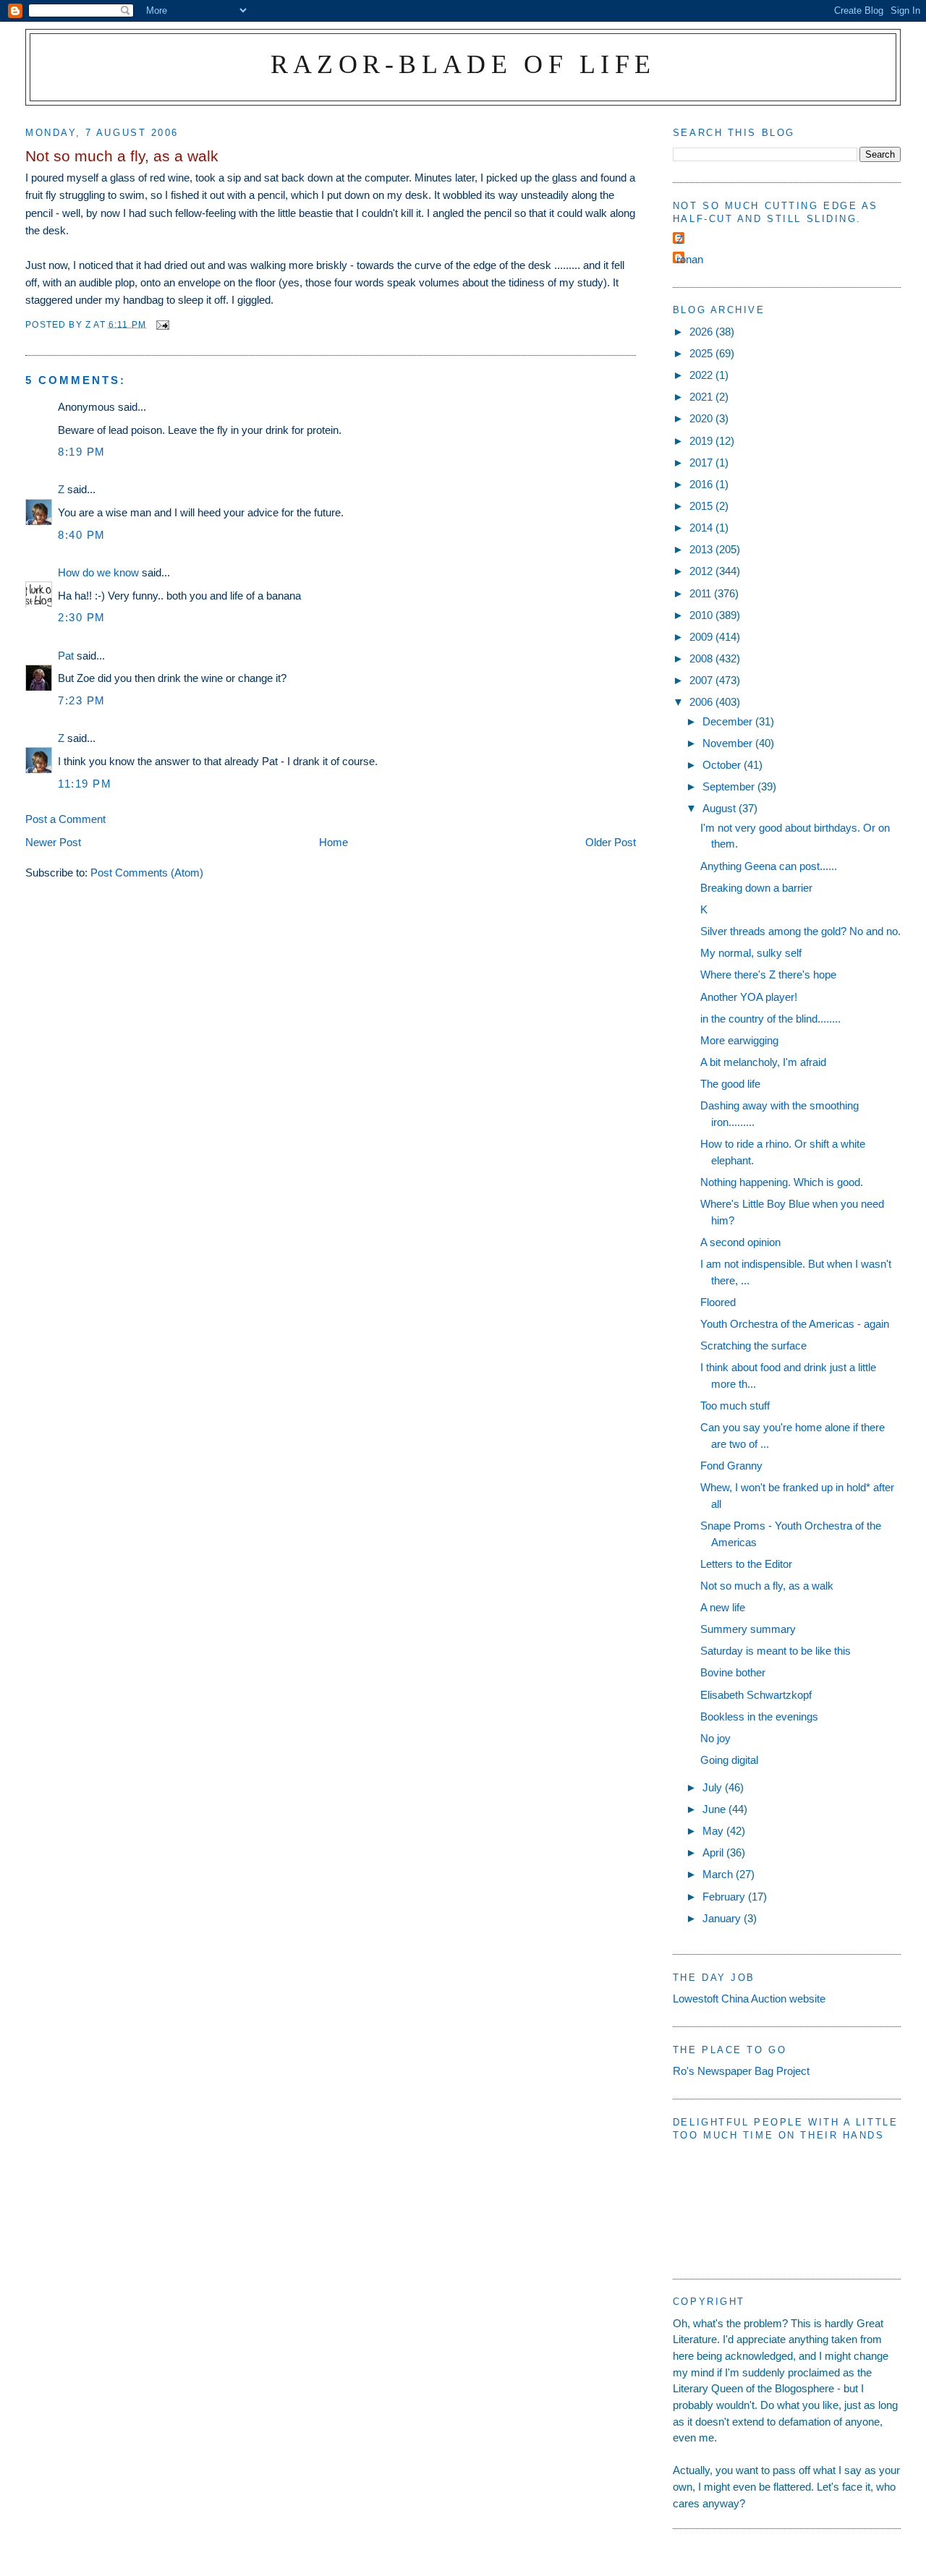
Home (334, 842)
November (729, 743)
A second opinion (740, 1242)
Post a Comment (65, 819)
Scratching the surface (753, 1345)
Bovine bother (733, 1672)
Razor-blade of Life (463, 64)
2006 (702, 702)
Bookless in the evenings (759, 1716)
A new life (723, 1607)
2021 (702, 397)
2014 (702, 528)
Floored (718, 1302)
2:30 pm (82, 617)
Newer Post (53, 842)
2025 (702, 353)
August (721, 808)
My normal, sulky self (751, 953)
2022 (702, 375)
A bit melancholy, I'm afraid (763, 1062)
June (715, 1809)
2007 (702, 680)
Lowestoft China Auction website (749, 1999)
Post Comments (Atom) (147, 873)
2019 (702, 441)
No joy (715, 1738)
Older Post (611, 842)
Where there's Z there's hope (768, 974)
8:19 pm (82, 452)
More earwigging (739, 1040)
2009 (702, 637)
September (730, 786)
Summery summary (748, 1629)
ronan (690, 259)
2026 (702, 332)
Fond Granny (731, 1466)
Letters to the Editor (746, 1564)
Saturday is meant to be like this (776, 1651)
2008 (702, 658)
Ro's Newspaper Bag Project (741, 2071)
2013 (702, 549)
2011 (702, 593)
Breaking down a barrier (756, 888)
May (714, 1831)
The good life (730, 1084)
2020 (702, 418)
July (714, 1787)
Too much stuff (735, 1406)
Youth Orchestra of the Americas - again (795, 1324)
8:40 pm (82, 535)
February (725, 1897)
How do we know (98, 572)
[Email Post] (162, 324)
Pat (66, 656)
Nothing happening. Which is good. (782, 1182)
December (729, 721)
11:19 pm (85, 784)
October (723, 765)
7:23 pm (82, 700)
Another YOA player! (749, 997)
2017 (702, 462)
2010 (702, 615)
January (723, 1918)
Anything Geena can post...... (769, 866)
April (714, 1852)
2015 (702, 506)
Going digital (729, 1760)
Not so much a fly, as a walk (767, 1586)
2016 (702, 484)
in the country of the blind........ (770, 1019)
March (719, 1874)
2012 (702, 571)
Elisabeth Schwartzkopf (756, 1695)
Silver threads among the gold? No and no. (800, 931)
